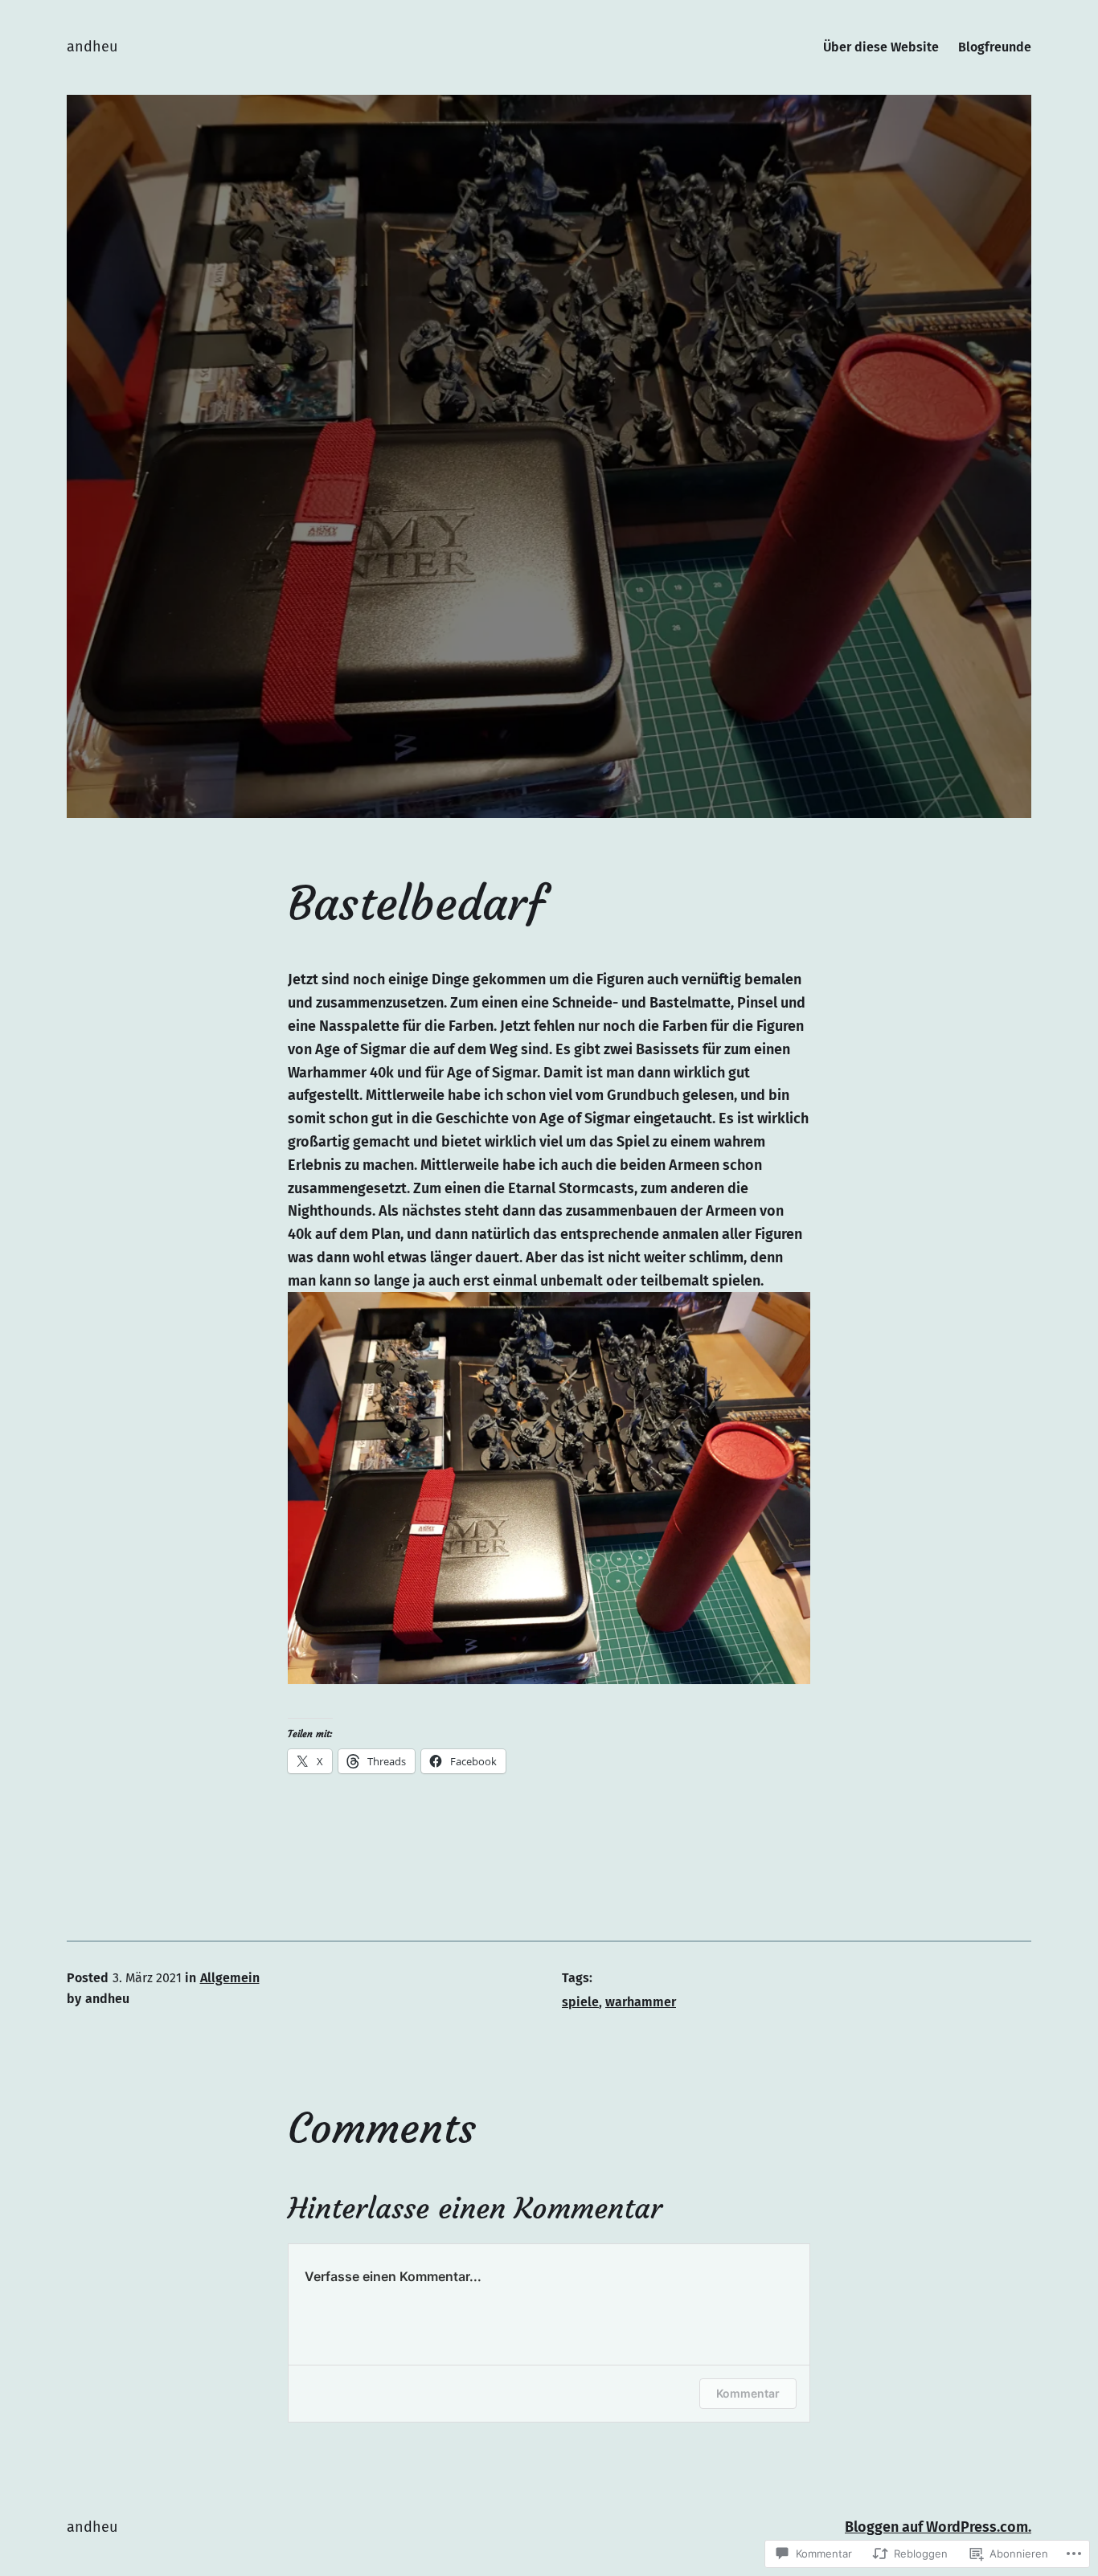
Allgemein (230, 1978)
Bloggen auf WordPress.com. (938, 2527)
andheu (92, 47)
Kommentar (748, 2393)
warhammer (641, 2002)
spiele (580, 2002)
